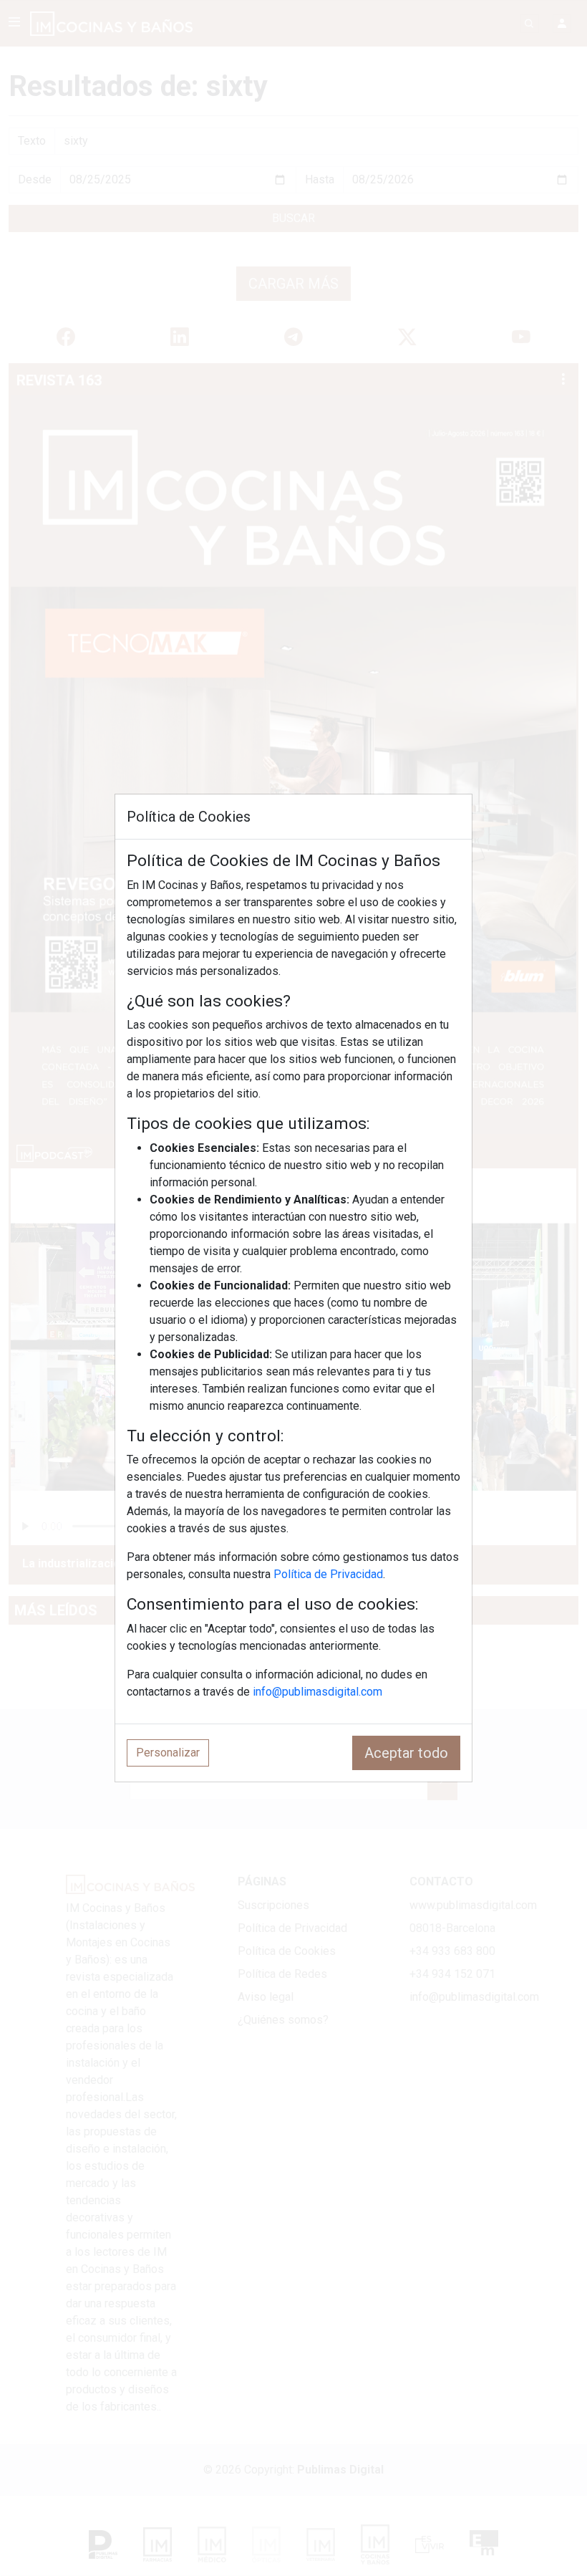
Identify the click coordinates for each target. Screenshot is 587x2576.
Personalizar (168, 1753)
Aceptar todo (406, 1753)
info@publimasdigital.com (317, 1692)
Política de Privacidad (328, 1574)
